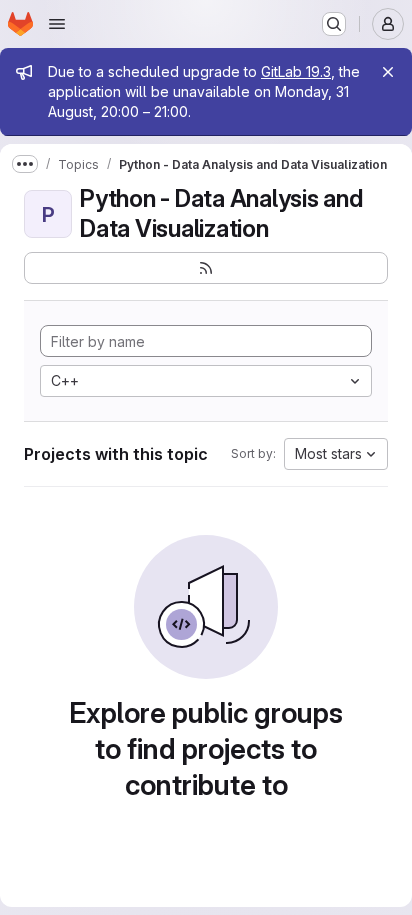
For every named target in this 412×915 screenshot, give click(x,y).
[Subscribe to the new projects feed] (206, 268)
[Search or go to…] (334, 24)
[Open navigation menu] (57, 24)
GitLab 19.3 (296, 71)
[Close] (388, 72)
